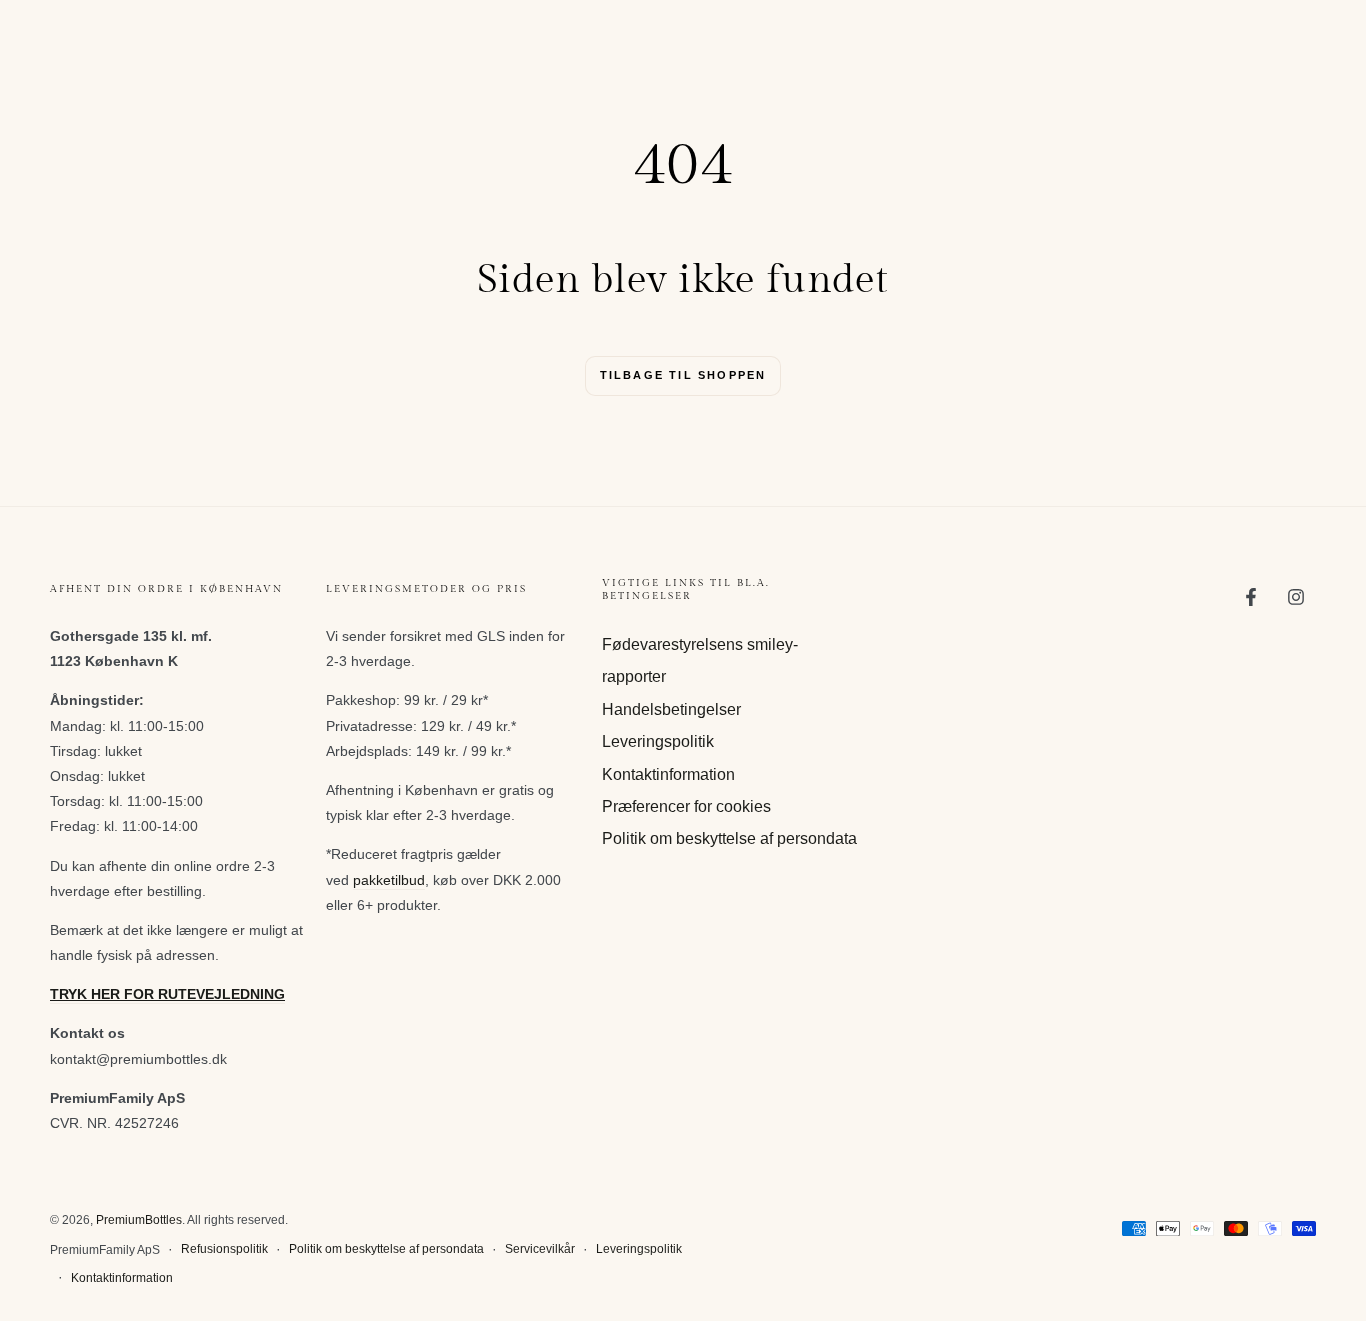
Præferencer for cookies (686, 806)
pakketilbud (389, 880)
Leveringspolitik (658, 741)
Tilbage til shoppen (683, 375)
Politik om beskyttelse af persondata (729, 838)
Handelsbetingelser (671, 709)
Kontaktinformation (668, 774)
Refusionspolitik (224, 1249)
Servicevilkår (540, 1249)
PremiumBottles (139, 1220)
